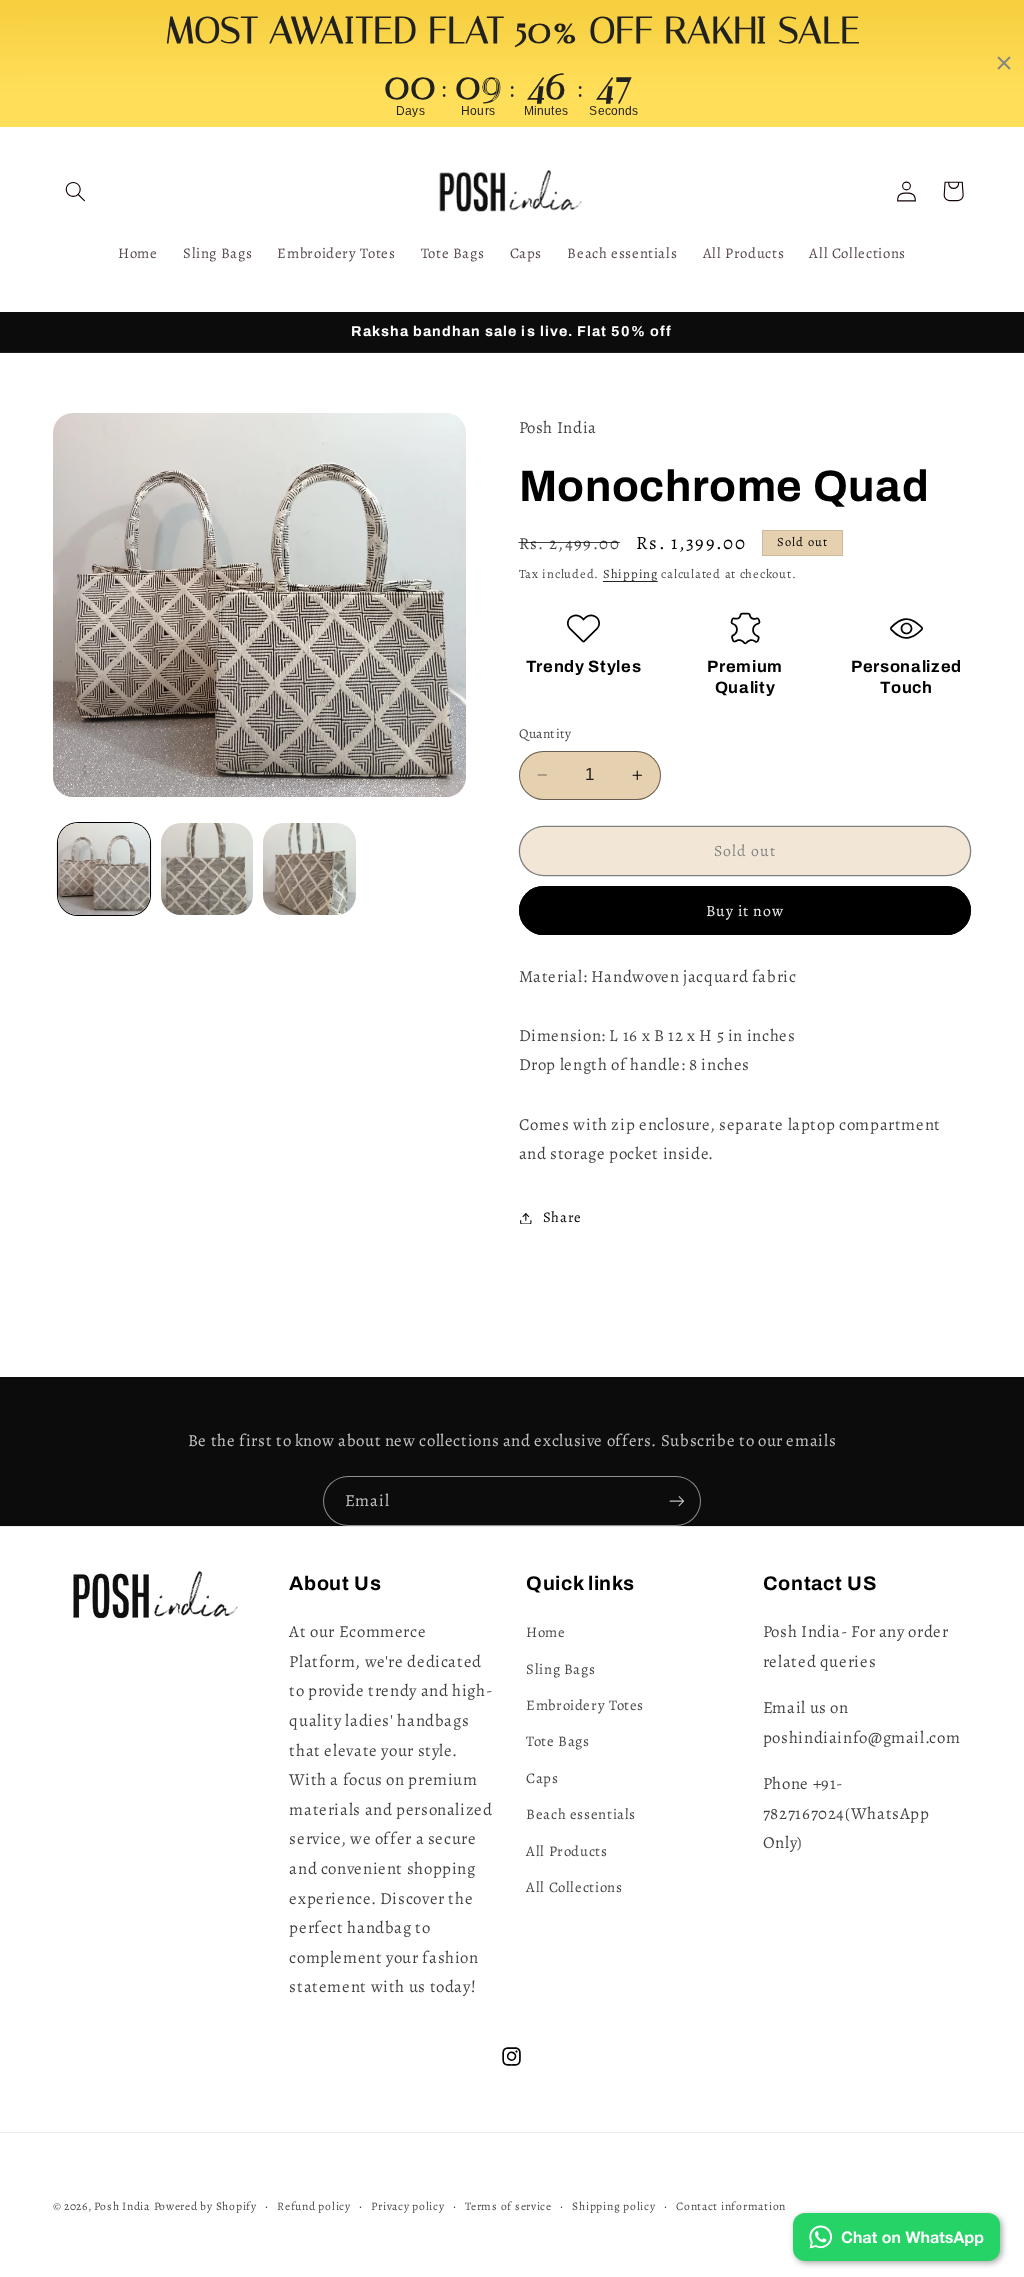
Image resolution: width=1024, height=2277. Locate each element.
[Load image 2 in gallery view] (207, 869)
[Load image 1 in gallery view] (104, 869)
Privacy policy (407, 2206)
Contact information (731, 2206)
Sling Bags (560, 1669)
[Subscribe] (677, 1500)
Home (546, 1632)
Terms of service (508, 2206)
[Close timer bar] (1004, 63)
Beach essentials (581, 1814)
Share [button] (562, 1217)
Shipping (630, 573)
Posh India (121, 2206)
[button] (76, 191)
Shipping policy (613, 2206)
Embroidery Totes (585, 1705)
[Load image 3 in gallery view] (309, 869)
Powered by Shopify (205, 2206)
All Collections (574, 1887)
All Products (567, 1851)
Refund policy (314, 2206)
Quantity (545, 733)
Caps (542, 1778)
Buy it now (745, 910)
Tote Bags (558, 1741)
